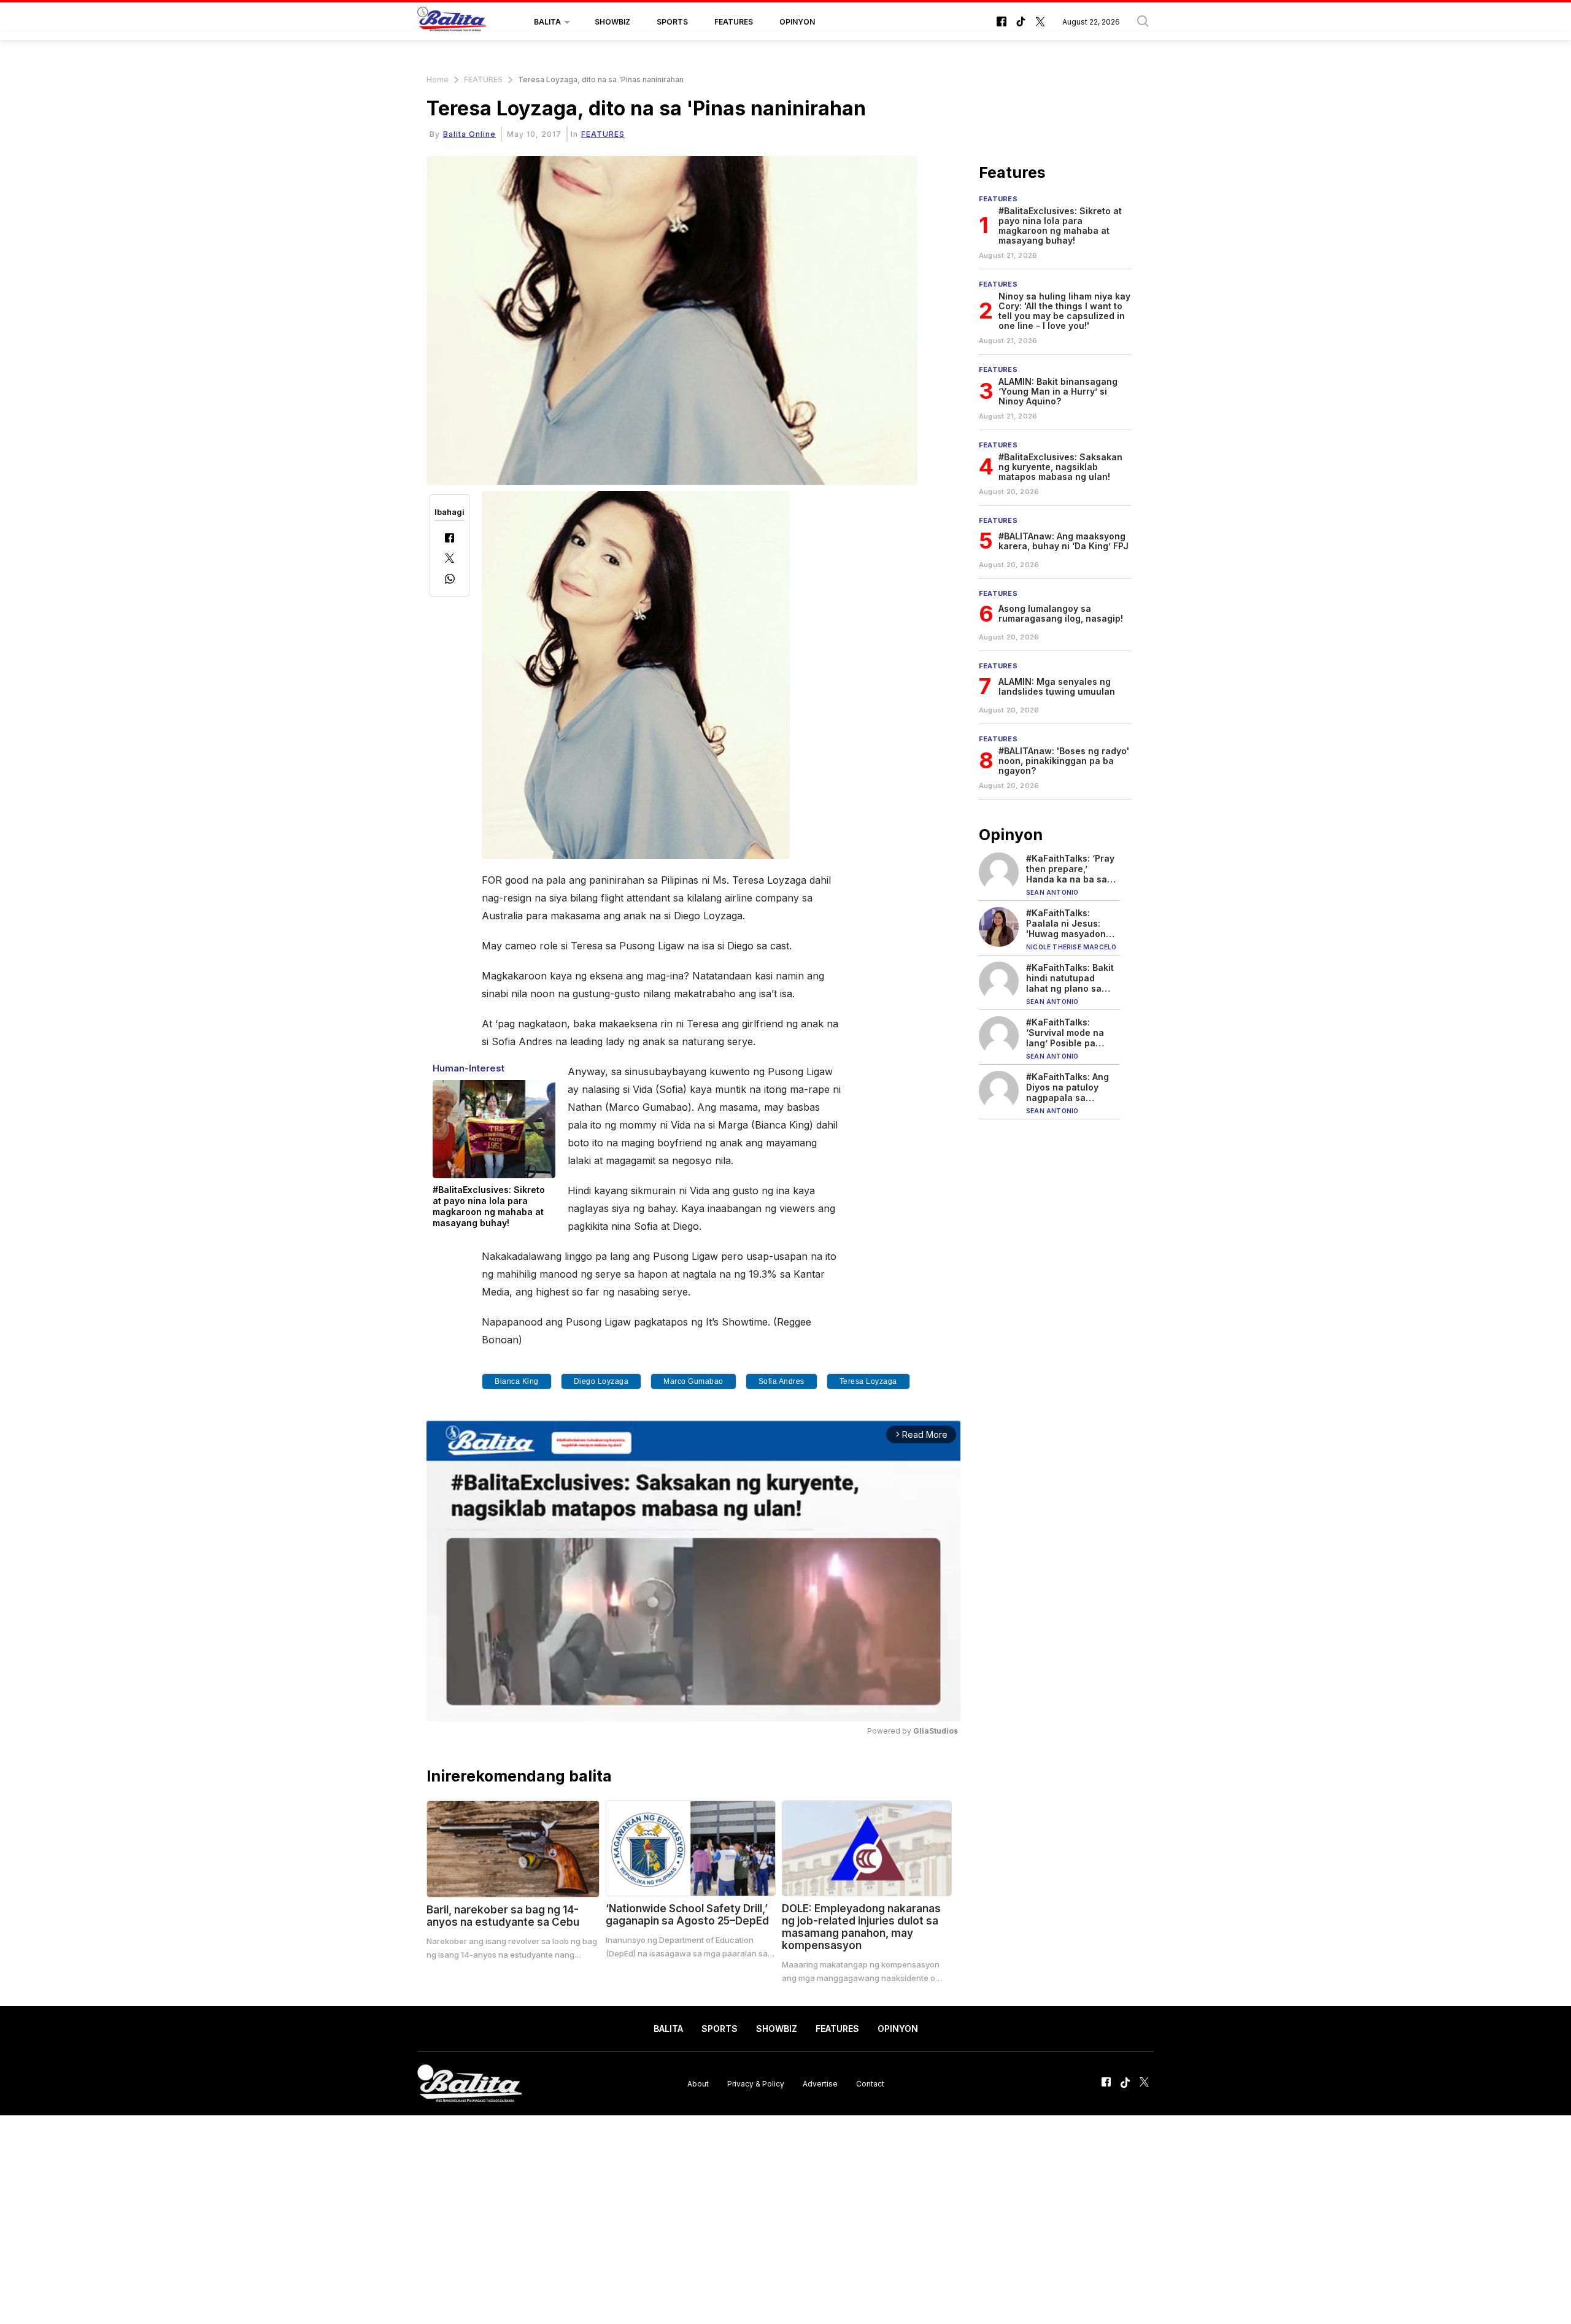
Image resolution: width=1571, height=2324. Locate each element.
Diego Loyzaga (601, 1381)
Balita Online (469, 134)
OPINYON (797, 22)
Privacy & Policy (756, 2083)
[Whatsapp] (450, 580)
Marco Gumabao (693, 1381)
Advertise (820, 2083)
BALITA (547, 22)
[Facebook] (450, 539)
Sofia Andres (782, 1381)
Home (438, 79)
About (698, 2083)
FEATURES (734, 22)
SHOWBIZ (612, 22)
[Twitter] (450, 559)
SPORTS (672, 22)
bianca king (517, 1381)
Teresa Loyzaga (868, 1381)
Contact (870, 2083)
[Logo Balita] (452, 22)
